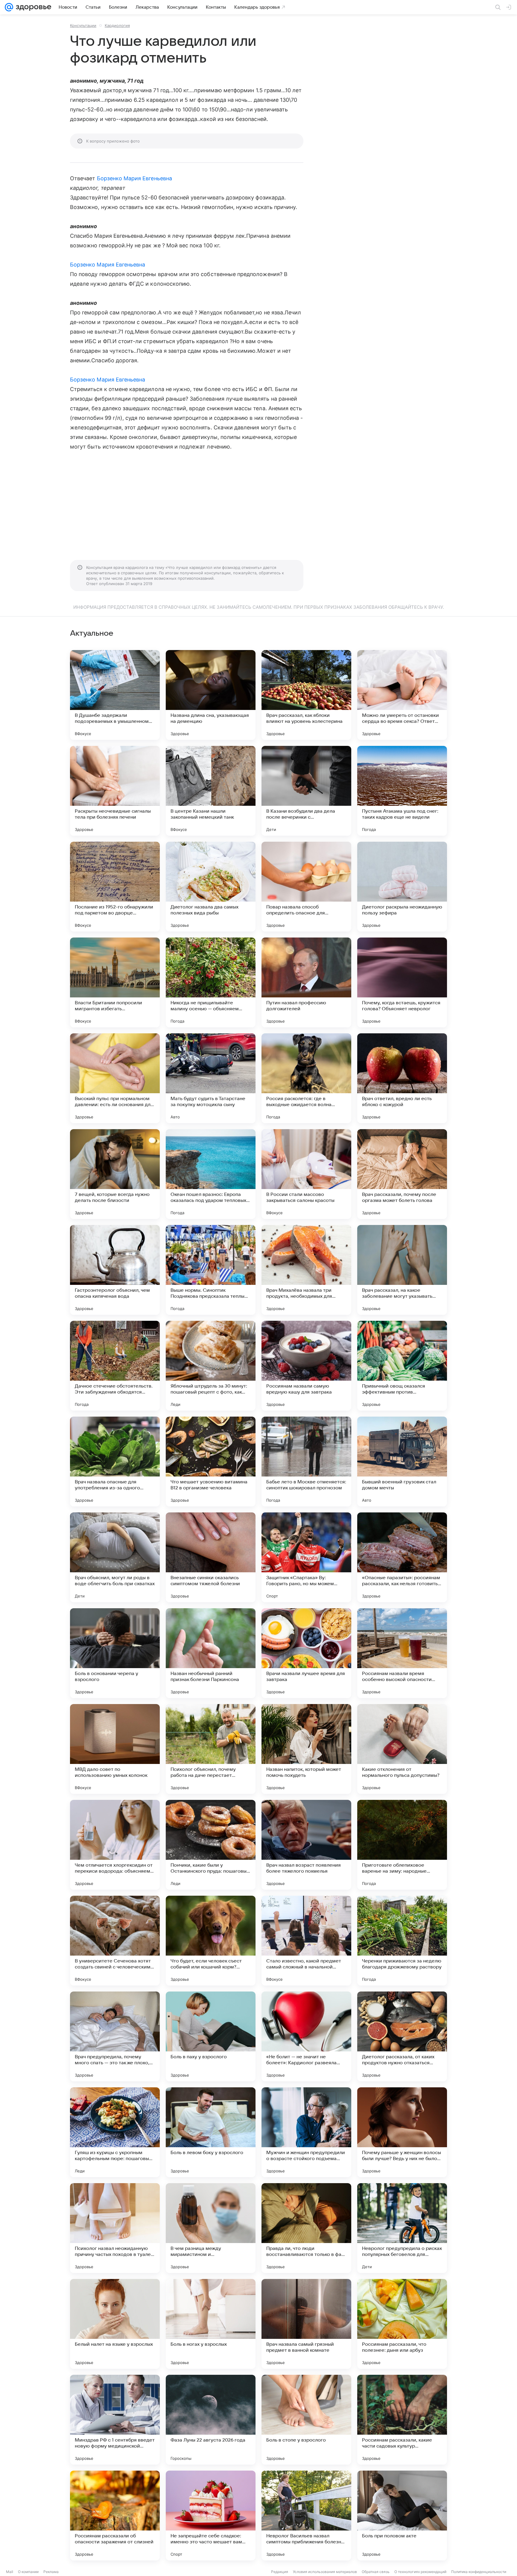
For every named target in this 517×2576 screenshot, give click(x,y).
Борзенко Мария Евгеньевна (134, 178)
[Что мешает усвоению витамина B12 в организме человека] (211, 1462)
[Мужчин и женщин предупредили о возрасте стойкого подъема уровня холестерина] (306, 2132)
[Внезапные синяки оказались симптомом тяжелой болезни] (211, 1557)
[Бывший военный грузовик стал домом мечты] (402, 1462)
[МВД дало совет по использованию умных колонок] (115, 1749)
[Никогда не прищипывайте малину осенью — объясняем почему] (211, 982)
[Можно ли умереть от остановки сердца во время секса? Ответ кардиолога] (402, 695)
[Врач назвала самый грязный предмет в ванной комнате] (306, 2324)
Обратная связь (376, 2572)
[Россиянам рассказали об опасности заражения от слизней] (115, 2516)
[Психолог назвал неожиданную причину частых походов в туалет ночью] (115, 2228)
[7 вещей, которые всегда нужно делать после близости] (115, 1174)
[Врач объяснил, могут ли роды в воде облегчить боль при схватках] (115, 1557)
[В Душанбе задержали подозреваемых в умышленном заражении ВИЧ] (115, 695)
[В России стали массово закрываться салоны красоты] (306, 1174)
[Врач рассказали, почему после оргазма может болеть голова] (402, 1174)
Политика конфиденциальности (479, 2572)
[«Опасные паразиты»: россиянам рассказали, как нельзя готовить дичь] (402, 1557)
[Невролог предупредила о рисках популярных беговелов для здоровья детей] (402, 2228)
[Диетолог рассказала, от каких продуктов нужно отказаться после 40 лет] (402, 2036)
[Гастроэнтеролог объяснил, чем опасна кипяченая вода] (115, 1270)
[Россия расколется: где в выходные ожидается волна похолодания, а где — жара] (306, 1078)
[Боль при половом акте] (402, 2516)
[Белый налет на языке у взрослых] (115, 2324)
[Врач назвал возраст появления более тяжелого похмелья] (306, 1845)
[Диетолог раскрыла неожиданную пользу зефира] (402, 887)
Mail (10, 2572)
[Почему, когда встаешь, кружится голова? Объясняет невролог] (402, 982)
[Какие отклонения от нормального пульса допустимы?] (402, 1749)
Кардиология (117, 25)
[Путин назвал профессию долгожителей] (306, 982)
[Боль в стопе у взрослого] (306, 2420)
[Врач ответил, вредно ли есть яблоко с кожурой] (402, 1078)
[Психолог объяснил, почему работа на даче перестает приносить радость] (211, 1749)
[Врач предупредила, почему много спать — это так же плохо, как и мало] (115, 2036)
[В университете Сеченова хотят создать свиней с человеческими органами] (115, 1941)
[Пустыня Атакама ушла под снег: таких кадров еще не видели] (402, 791)
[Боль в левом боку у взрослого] (211, 2132)
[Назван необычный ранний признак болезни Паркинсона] (211, 1653)
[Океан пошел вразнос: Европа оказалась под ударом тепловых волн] (211, 1174)
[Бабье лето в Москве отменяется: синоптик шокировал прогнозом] (306, 1462)
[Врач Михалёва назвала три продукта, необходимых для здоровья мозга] (306, 1270)
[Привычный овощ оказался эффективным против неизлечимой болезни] (402, 1366)
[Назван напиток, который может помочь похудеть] (306, 1749)
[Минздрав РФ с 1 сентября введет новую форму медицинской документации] (115, 2420)
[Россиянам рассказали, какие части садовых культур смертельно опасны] (402, 2420)
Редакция (280, 2572)
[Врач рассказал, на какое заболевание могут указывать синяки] (402, 1270)
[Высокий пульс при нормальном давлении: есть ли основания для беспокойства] (115, 1078)
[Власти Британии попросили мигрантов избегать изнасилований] (115, 982)
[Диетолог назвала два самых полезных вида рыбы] (211, 887)
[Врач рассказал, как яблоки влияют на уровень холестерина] (306, 695)
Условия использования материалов (325, 2572)
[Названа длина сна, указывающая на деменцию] (211, 695)
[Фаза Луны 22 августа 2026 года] (211, 2420)
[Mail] (9, 7)
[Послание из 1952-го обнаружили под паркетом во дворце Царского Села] (115, 887)
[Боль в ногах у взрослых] (211, 2324)
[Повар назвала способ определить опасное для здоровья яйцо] (306, 887)
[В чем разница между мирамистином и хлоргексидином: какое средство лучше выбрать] (211, 2228)
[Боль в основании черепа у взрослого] (115, 1653)
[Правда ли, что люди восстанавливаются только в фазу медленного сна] (306, 2228)
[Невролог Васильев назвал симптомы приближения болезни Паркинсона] (306, 2516)
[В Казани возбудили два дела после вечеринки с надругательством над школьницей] (306, 791)
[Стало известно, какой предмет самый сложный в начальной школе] (306, 1941)
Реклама (51, 2572)
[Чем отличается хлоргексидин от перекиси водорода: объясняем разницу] (115, 1845)
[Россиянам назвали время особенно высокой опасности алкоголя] (402, 1653)
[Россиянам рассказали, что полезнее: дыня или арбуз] (402, 2324)
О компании (28, 2572)
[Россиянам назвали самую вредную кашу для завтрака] (306, 1366)
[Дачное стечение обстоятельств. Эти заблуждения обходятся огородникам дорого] (115, 1366)
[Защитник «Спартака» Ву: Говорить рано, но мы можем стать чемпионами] (306, 1557)
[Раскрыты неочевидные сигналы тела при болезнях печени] (115, 791)
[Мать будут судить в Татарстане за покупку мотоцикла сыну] (211, 1078)
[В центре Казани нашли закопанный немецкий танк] (211, 791)
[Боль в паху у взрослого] (211, 2036)
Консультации (83, 25)
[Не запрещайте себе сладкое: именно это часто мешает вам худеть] (211, 2516)
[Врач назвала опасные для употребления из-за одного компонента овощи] (115, 1462)
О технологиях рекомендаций (420, 2572)
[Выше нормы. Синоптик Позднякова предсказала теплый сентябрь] (211, 1270)
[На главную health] (32, 7)
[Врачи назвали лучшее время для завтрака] (306, 1653)
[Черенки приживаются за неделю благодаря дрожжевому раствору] (402, 1941)
